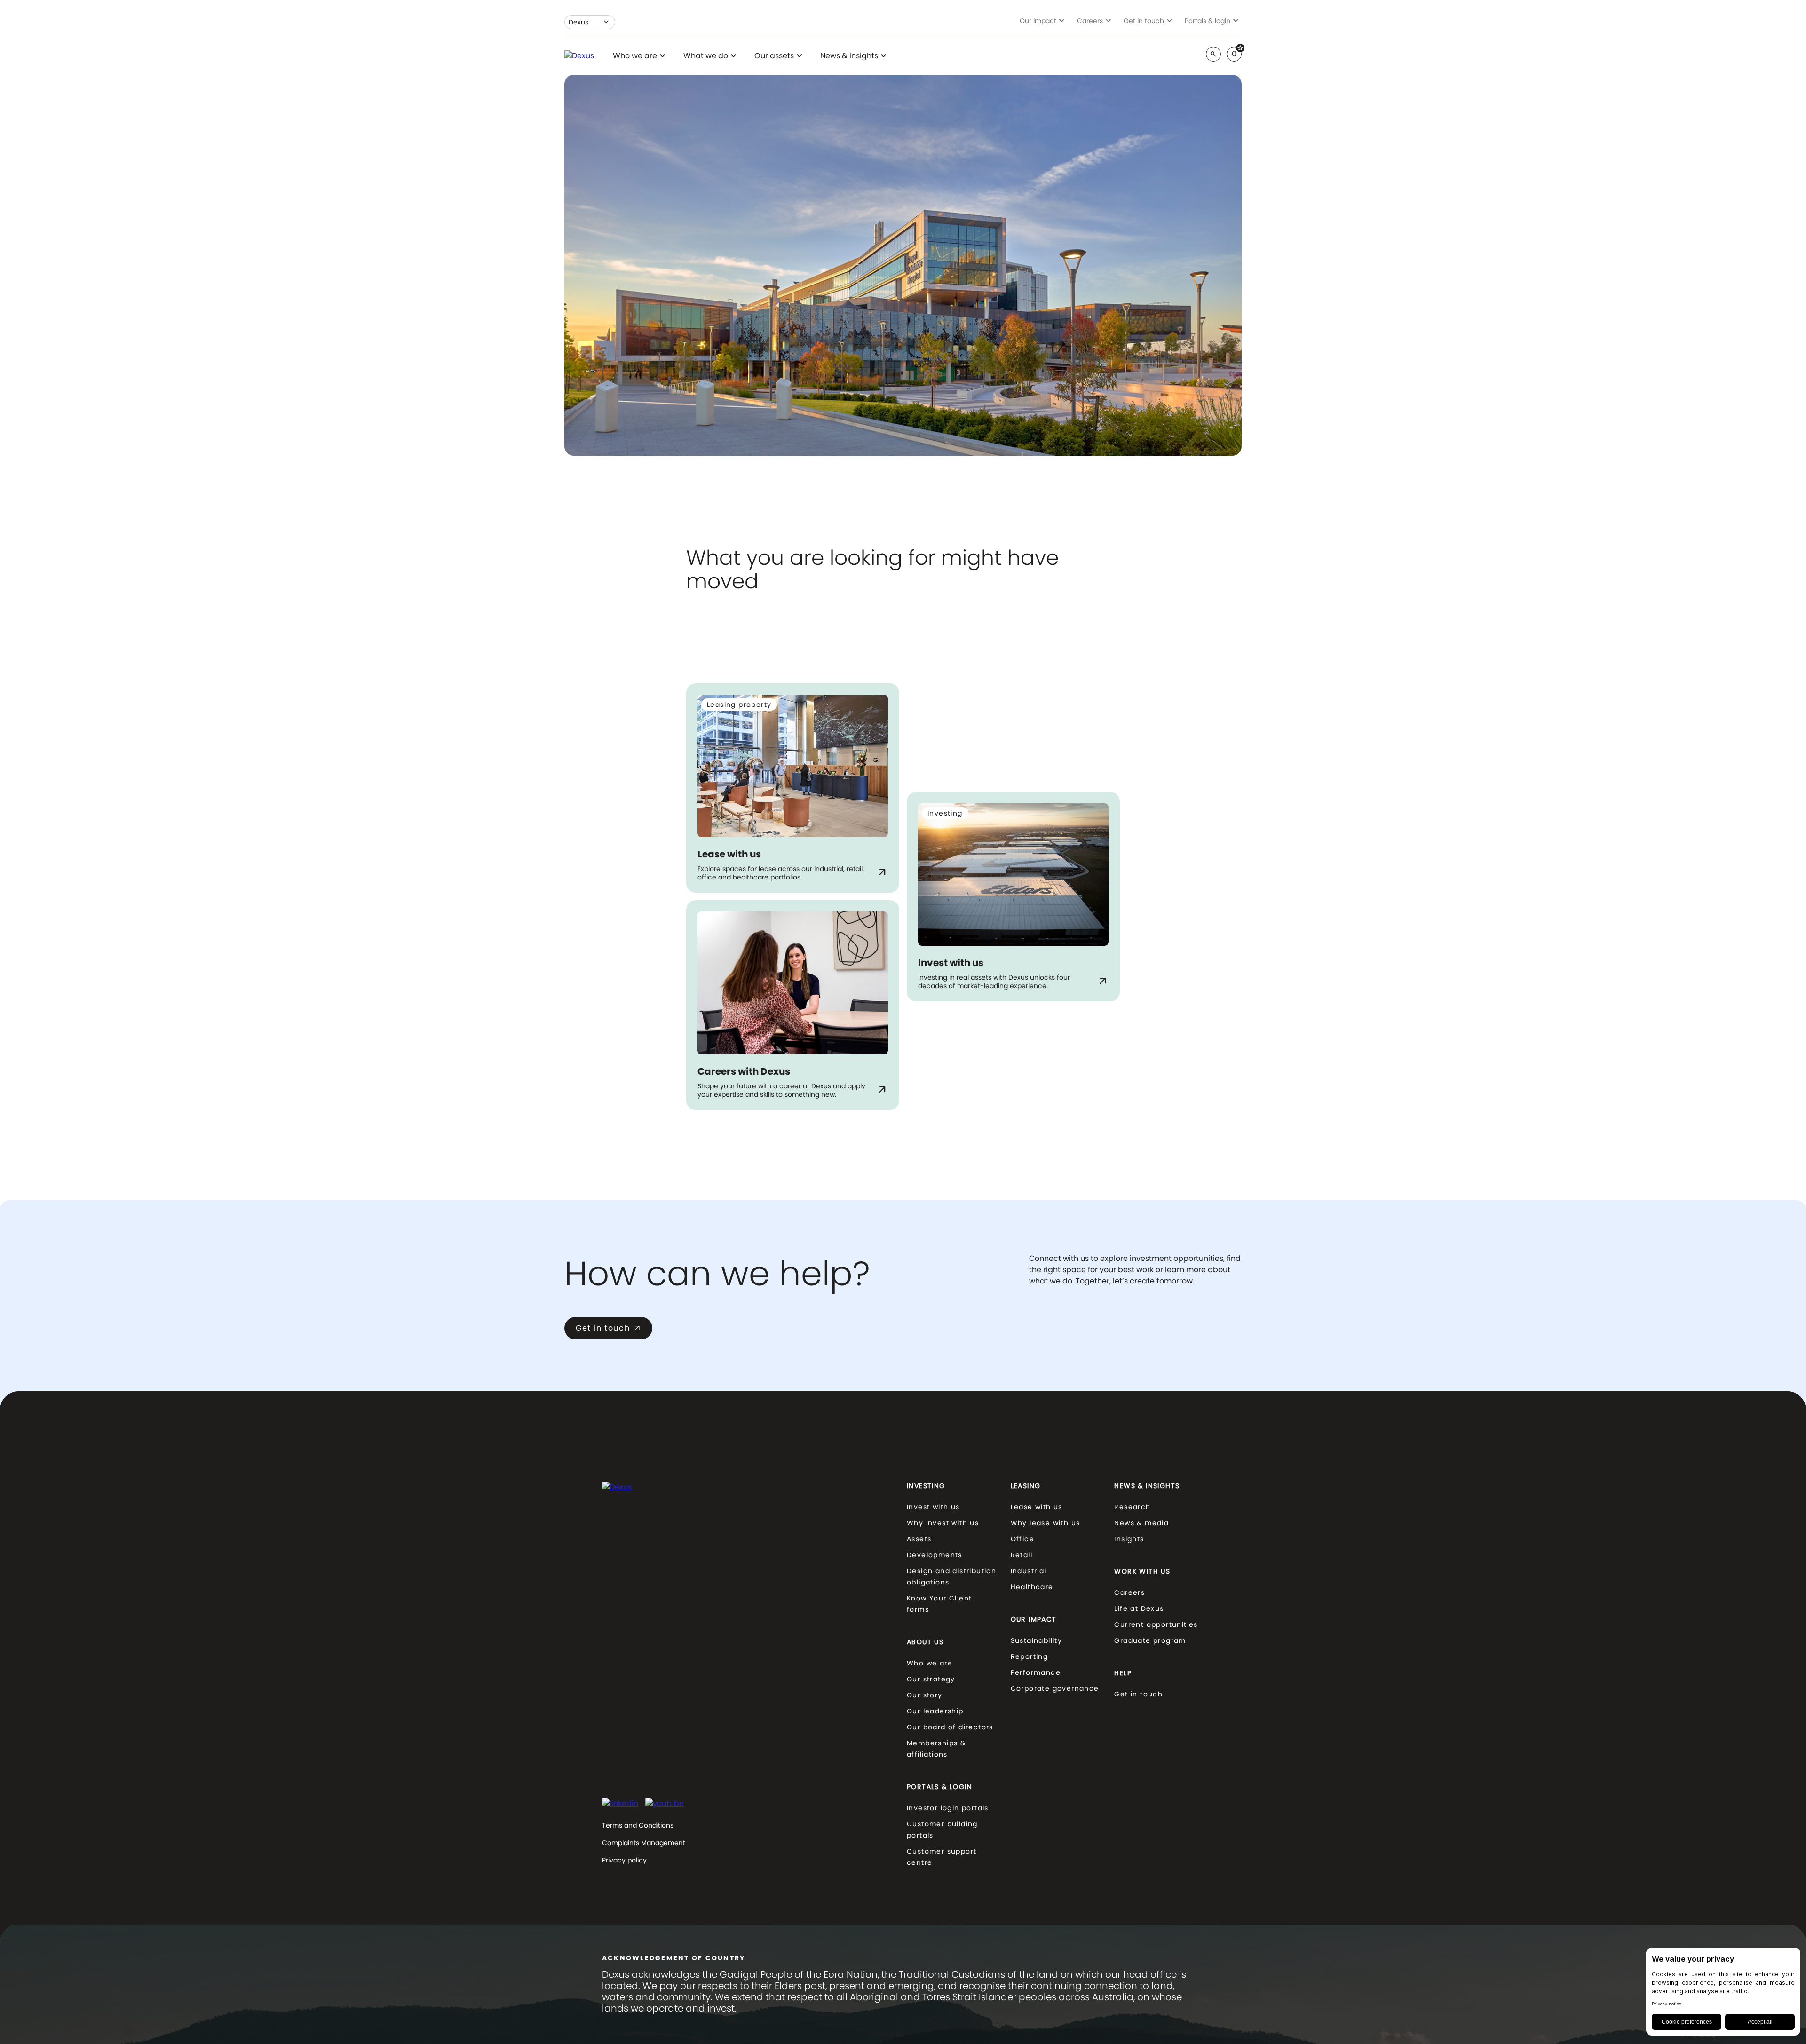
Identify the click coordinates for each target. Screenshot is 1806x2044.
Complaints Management (644, 1843)
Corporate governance (1055, 1688)
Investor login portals (948, 1808)
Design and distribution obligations (951, 1577)
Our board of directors (950, 1727)
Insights (1129, 1539)
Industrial (1029, 1571)
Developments (935, 1555)
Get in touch (608, 1328)
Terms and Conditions (638, 1825)
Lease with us (1037, 1507)
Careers (1129, 1592)
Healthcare (1032, 1587)
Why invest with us (943, 1523)
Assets (919, 1539)
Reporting (1030, 1656)
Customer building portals (942, 1830)
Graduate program (1150, 1640)
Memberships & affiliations (936, 1749)
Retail (1022, 1555)
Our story (925, 1695)
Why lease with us (1046, 1523)
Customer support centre (942, 1857)
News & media (1141, 1523)
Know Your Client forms (939, 1604)
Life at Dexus (1139, 1608)
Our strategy (931, 1679)
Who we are (930, 1663)
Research (1132, 1507)
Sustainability (1037, 1640)
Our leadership (935, 1711)
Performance (1036, 1672)
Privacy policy (624, 1860)
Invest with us (933, 1507)
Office (1022, 1539)
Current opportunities (1156, 1624)
